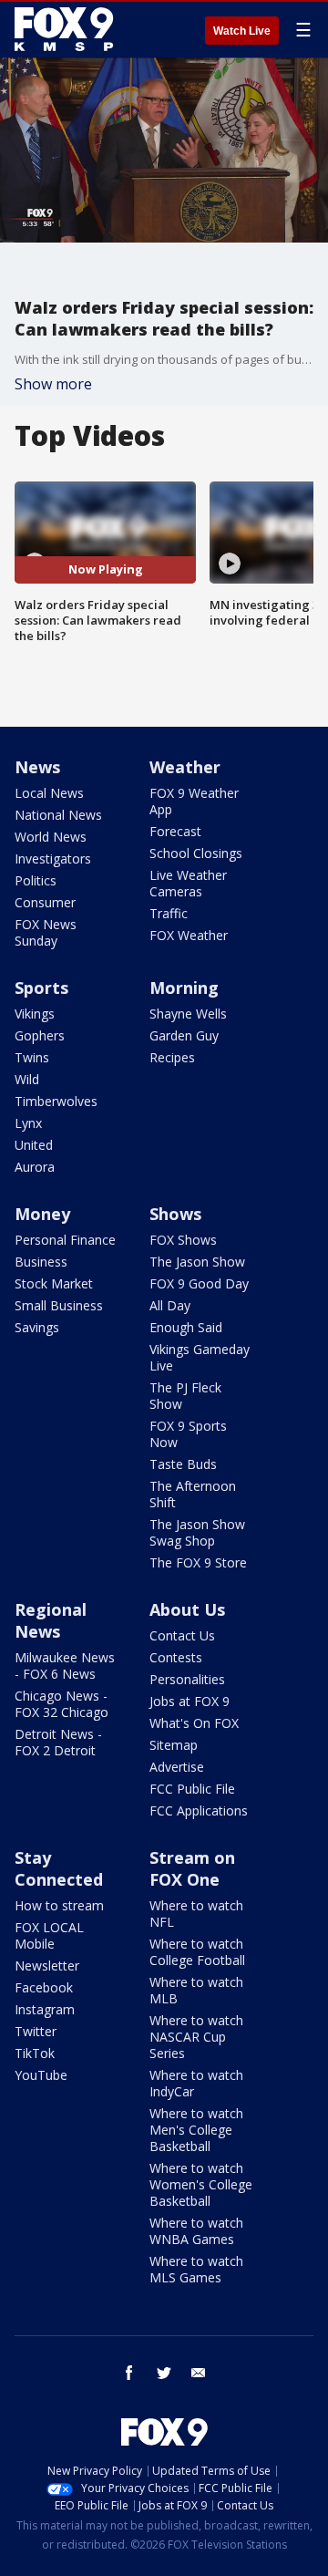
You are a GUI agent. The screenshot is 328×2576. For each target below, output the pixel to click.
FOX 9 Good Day (199, 1283)
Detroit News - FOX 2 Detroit (58, 1742)
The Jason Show (197, 1262)
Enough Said (186, 1327)
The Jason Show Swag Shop (197, 1532)
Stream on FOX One (192, 1868)
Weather (185, 767)
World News (51, 837)
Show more (53, 384)
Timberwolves (56, 1101)
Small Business (59, 1305)
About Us (187, 1609)
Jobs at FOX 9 (190, 1701)
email (199, 2373)
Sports (41, 988)
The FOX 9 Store (198, 1562)
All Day (170, 1305)
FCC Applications (199, 1810)
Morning (184, 988)
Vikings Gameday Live (200, 1357)
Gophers (40, 1035)
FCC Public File (192, 1789)
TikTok (35, 2053)
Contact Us (182, 1635)
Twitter (36, 2031)
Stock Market (54, 1283)
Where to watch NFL (196, 1914)
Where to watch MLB (196, 1990)
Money (42, 1214)
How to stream (59, 1905)
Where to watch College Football (197, 1952)
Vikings (35, 1014)
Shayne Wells (188, 1014)
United (34, 1145)
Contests (176, 1657)
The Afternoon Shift (193, 1494)
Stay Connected (59, 1868)
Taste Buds (183, 1464)
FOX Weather (189, 935)
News (37, 767)
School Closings (196, 853)
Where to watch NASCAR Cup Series (196, 2037)
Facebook (44, 1987)
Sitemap (174, 1745)
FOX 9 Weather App (194, 801)
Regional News (51, 1620)
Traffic (169, 913)
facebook (129, 2373)
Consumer (45, 902)
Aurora (35, 1167)
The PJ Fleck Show (185, 1396)
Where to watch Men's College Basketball (196, 2130)
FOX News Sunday (46, 932)
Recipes (172, 1057)
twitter (164, 2373)
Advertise (177, 1767)
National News (58, 815)
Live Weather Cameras (188, 883)
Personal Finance (65, 1240)
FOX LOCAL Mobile (49, 1935)
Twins (32, 1057)
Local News (49, 793)
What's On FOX (194, 1723)
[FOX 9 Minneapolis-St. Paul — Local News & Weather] (67, 29)
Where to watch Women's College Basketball (201, 2184)
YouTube (41, 2075)
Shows (175, 1214)
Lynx (28, 1123)
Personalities (187, 1679)
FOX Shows (183, 1240)
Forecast (175, 831)
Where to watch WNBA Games (196, 2231)
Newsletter (47, 1966)
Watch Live (242, 31)
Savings (37, 1327)
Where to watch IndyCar (196, 2083)
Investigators (53, 859)
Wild (27, 1079)
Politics (36, 880)
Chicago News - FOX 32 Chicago (61, 1704)
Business (41, 1262)
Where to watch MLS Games (196, 2269)
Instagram (45, 2009)
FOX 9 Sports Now (188, 1434)
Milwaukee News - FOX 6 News (65, 1666)
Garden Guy (184, 1035)
